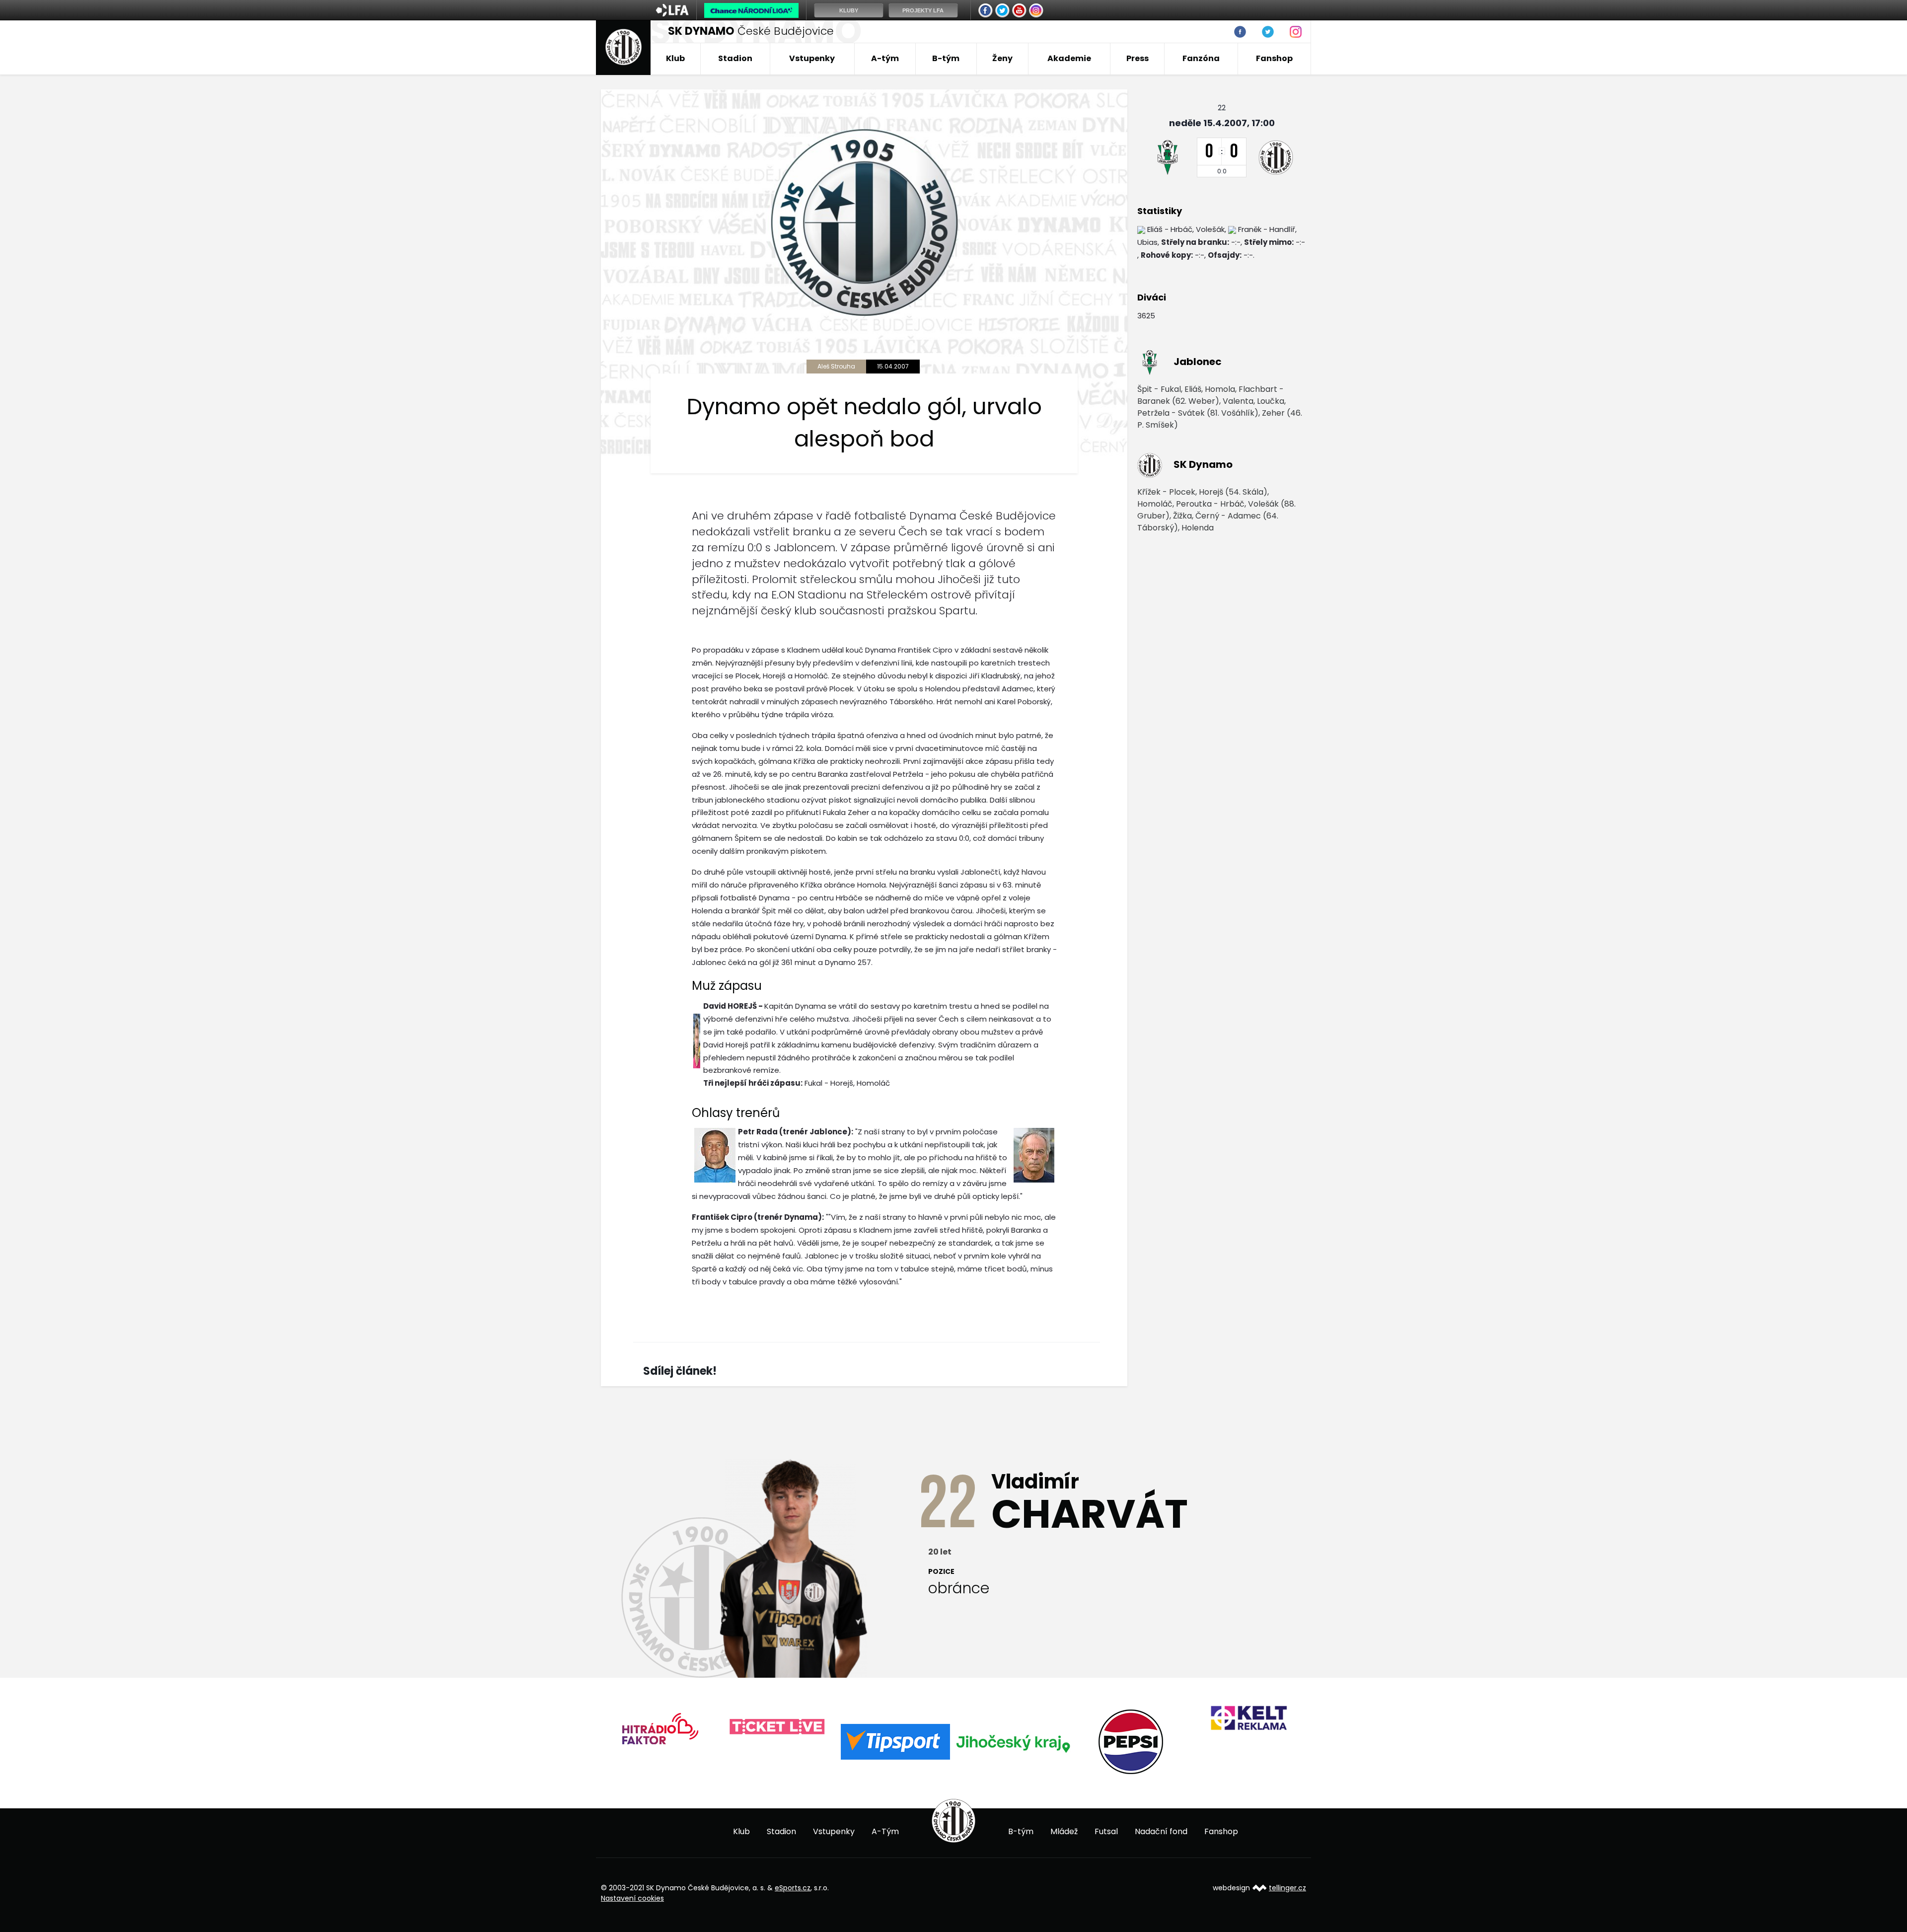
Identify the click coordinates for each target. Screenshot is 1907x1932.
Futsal (1106, 1831)
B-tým (946, 58)
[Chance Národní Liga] (751, 13)
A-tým (885, 58)
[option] (660, 1727)
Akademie (1069, 58)
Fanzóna (1201, 58)
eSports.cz (793, 1888)
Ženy (1002, 58)
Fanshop (1274, 58)
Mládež (1064, 1831)
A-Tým (885, 1831)
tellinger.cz (1287, 1888)
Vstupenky (812, 58)
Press (1137, 58)
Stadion (735, 58)
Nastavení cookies (632, 1898)
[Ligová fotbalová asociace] (672, 13)
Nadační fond (1161, 1831)
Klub (675, 58)
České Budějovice (751, 31)
